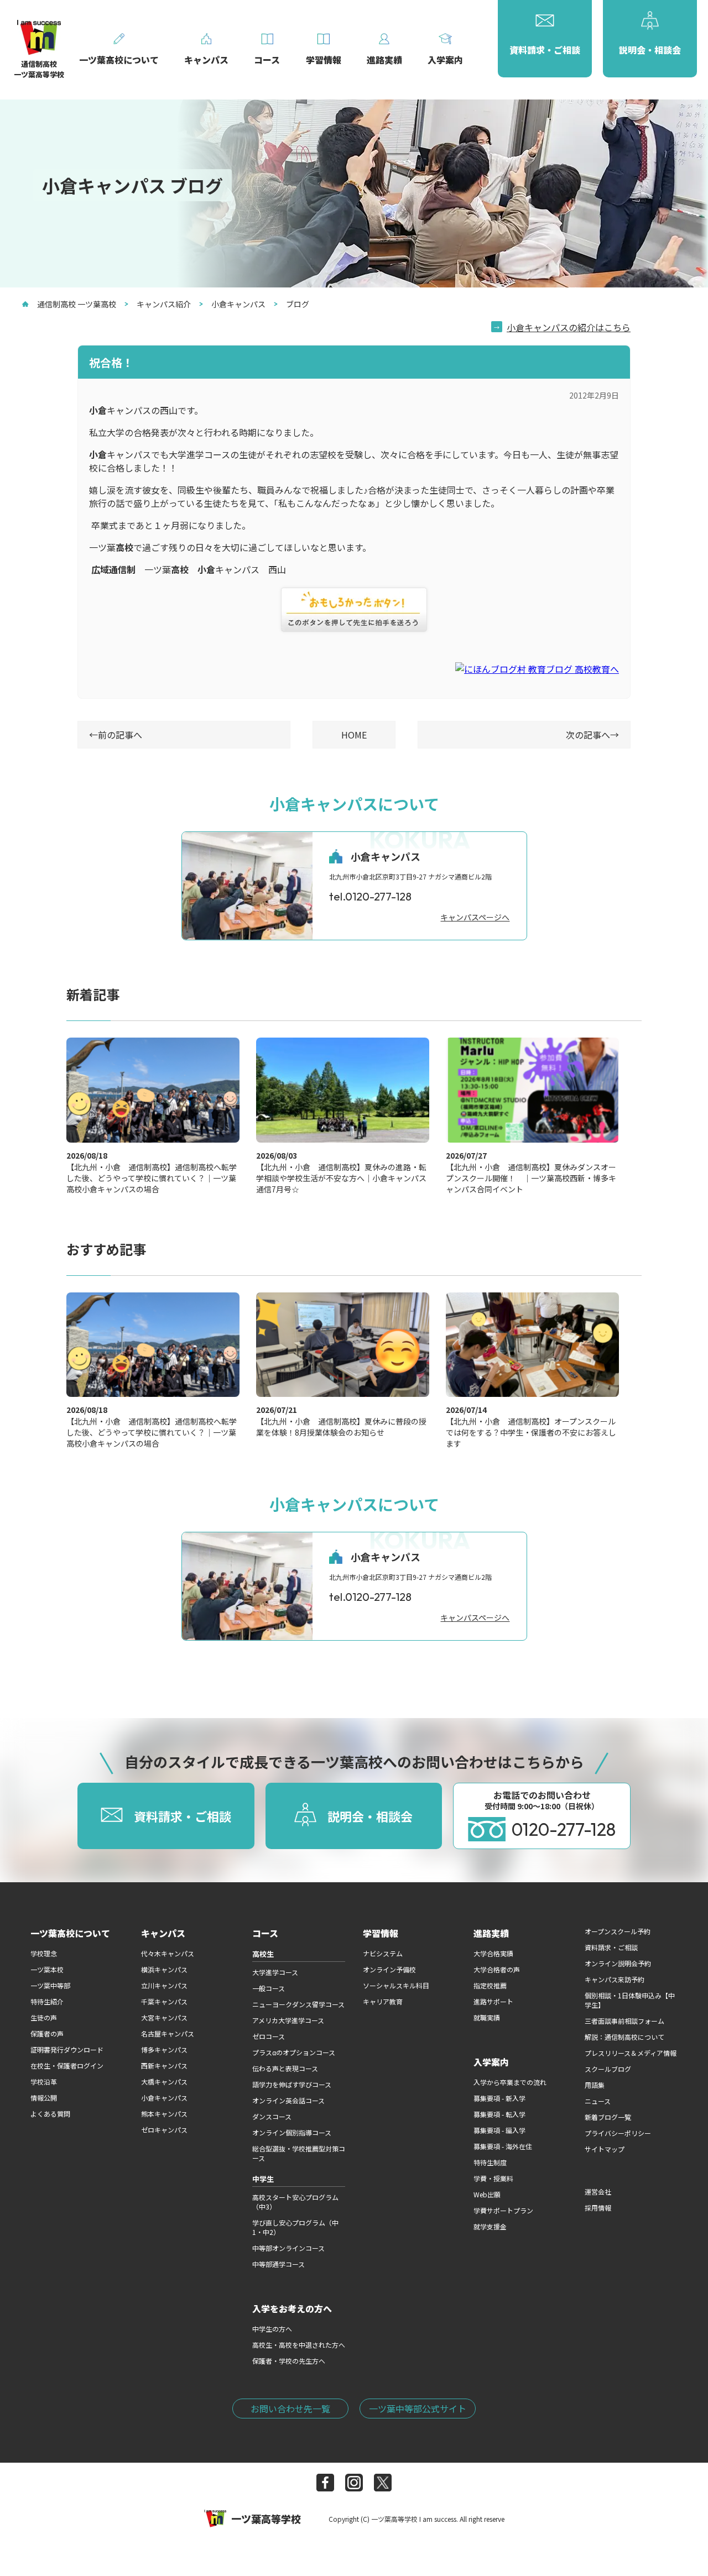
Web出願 (487, 2194)
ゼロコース (269, 2036)
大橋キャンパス (164, 2082)
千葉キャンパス (164, 2001)
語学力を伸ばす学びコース (292, 2084)
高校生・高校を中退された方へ (299, 2345)
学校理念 (44, 1953)
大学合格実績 (493, 1953)
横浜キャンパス (164, 1969)
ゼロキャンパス (164, 2130)
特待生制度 (490, 2162)
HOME (354, 735)
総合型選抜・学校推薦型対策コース (299, 2153)
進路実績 (491, 1933)
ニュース (598, 2101)
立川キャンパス (164, 1985)
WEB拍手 (354, 610)
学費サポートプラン (503, 2210)
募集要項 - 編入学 (499, 2130)
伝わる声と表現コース (285, 2068)
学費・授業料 (493, 2178)
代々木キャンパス (168, 1953)
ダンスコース (272, 2116)
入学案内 (491, 2062)
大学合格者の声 (497, 1969)
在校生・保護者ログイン (67, 2065)
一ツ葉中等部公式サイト (418, 2409)
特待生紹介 (47, 2001)
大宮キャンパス (164, 2017)
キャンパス (163, 1933)
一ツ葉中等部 (50, 1985)
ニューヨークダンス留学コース (298, 2004)
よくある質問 (50, 2114)
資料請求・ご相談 (611, 1947)
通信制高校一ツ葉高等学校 (39, 69)
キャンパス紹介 (164, 304)
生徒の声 (44, 2017)
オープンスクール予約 (618, 1931)
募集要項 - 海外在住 (503, 2146)
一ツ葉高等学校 (266, 2519)
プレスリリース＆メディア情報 (631, 2053)
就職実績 (487, 2017)
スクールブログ (608, 2069)
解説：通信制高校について (624, 2037)
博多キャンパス (164, 2049)
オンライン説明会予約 (618, 1963)
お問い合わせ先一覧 (290, 2409)
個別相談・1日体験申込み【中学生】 (630, 2000)
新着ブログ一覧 (608, 2117)
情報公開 (44, 2098)
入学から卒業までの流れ (510, 2082)
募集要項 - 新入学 (499, 2098)
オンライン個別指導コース (292, 2132)
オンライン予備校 (389, 1969)
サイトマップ (605, 2149)
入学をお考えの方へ (292, 2308)
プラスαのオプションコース (294, 2052)
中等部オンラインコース (288, 2248)
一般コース (269, 1988)
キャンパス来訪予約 (615, 1979)
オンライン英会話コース (288, 2100)
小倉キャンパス (238, 304)
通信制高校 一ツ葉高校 (77, 304)
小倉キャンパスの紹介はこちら (569, 327)
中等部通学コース (278, 2264)
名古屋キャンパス (168, 2033)
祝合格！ (111, 362)
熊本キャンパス (164, 2114)
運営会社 (598, 2192)
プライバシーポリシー (618, 2133)
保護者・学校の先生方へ (289, 2361)
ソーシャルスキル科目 (396, 1985)
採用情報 (598, 2208)
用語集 (595, 2085)
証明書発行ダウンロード (67, 2049)
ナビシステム (383, 1953)
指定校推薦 (490, 1985)
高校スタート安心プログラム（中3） (295, 2202)
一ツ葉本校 (47, 1969)
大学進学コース (275, 1972)
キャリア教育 (383, 2001)
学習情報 (381, 1933)
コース (265, 1933)
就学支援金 (490, 2226)
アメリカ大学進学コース (288, 2020)
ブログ (298, 304)
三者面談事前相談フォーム (624, 2021)
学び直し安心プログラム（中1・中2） (295, 2227)
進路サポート (493, 2001)
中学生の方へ (272, 2329)
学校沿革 (44, 2082)
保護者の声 (47, 2033)
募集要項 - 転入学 (499, 2114)
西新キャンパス (164, 2065)
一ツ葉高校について (70, 1933)
